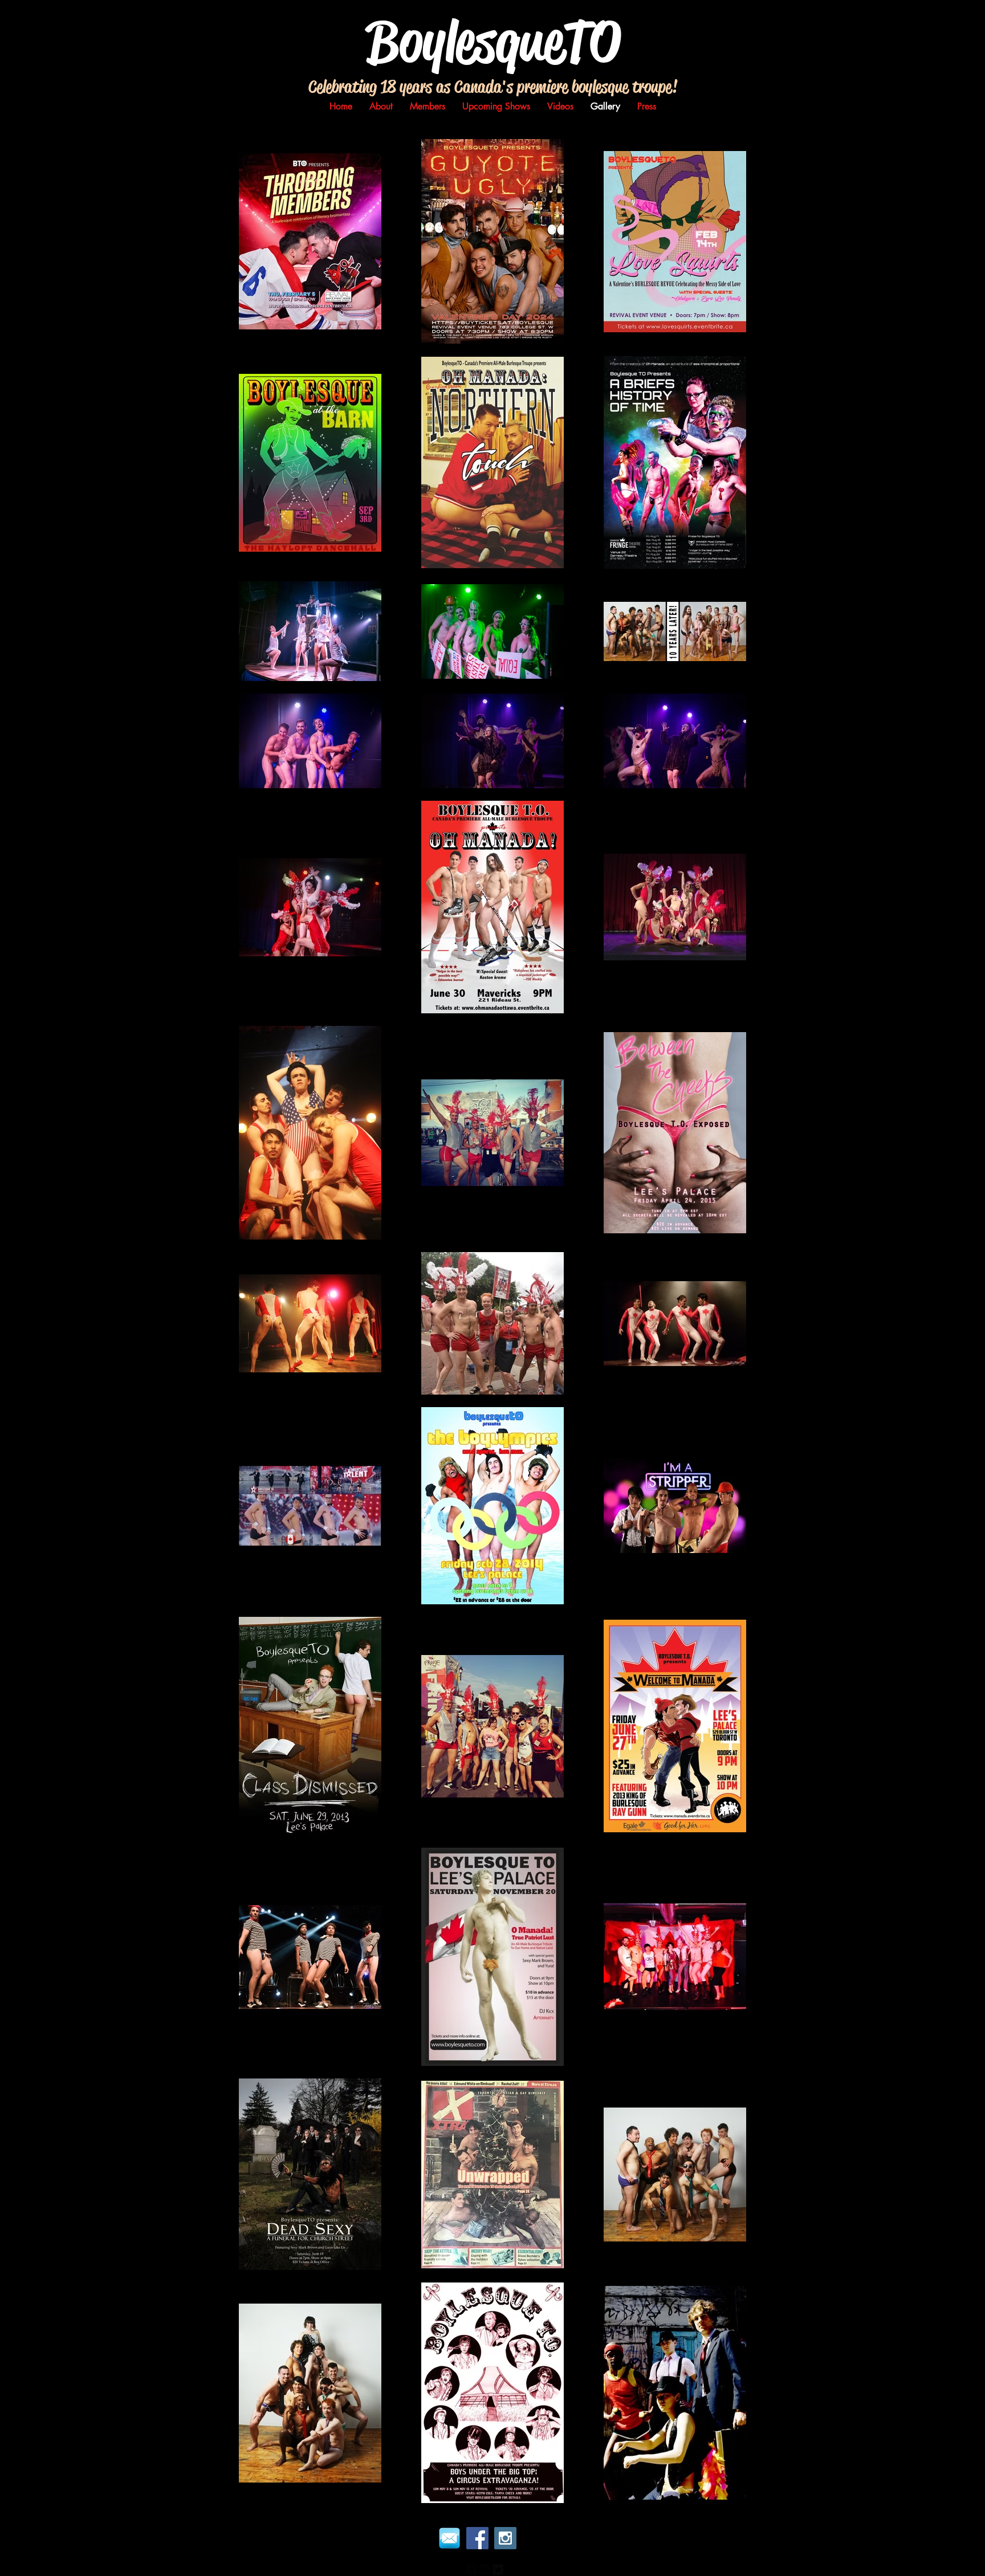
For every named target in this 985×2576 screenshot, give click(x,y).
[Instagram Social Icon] (505, 2538)
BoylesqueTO (493, 41)
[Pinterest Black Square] (511, 2569)
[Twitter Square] (498, 2569)
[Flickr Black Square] (485, 2569)
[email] (449, 2538)
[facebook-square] (472, 2569)
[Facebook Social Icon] (477, 2538)
